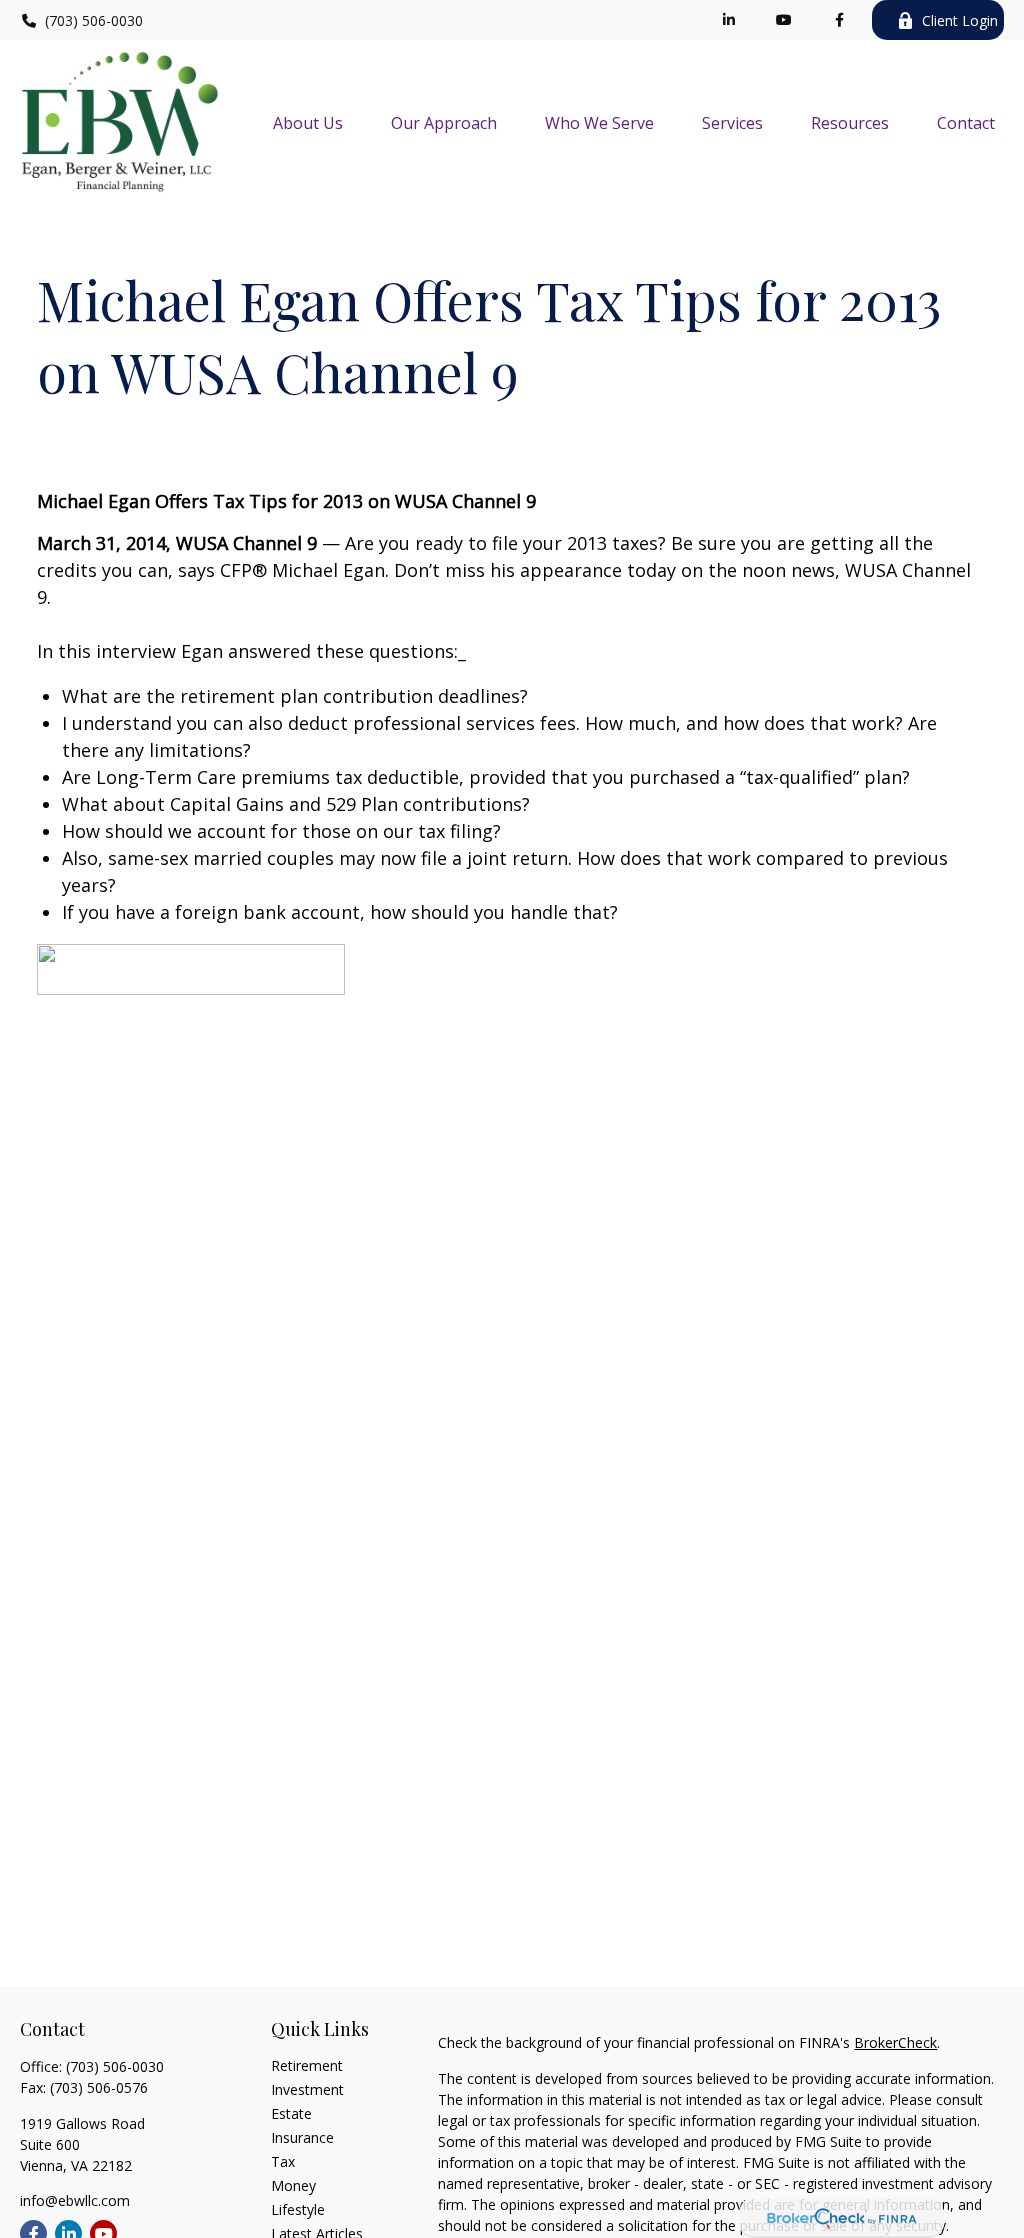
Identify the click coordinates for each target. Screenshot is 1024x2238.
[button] (308, 122)
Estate (291, 2113)
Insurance (302, 2137)
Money (293, 2185)
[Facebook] (839, 20)
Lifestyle (298, 2209)
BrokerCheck (895, 2042)
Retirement (307, 2065)
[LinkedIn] (729, 20)
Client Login (960, 20)
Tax (283, 2161)
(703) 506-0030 (94, 20)
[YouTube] (784, 20)
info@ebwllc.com (75, 2200)
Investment (307, 2089)
